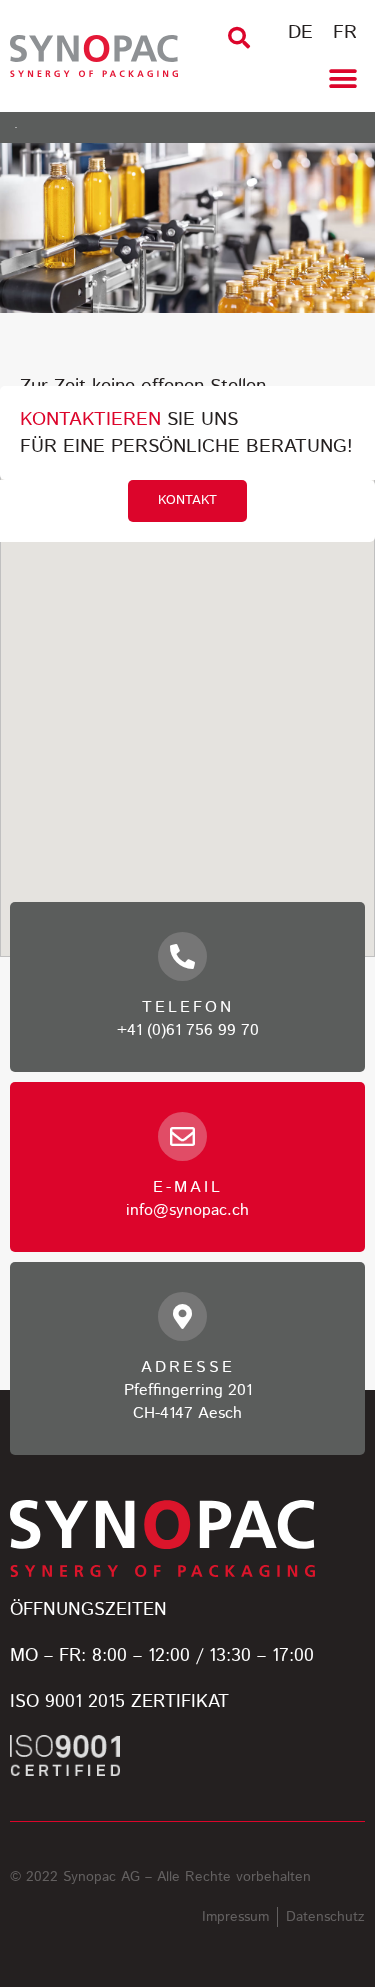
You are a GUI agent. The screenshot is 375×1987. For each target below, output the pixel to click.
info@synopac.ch (187, 1210)
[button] (239, 38)
